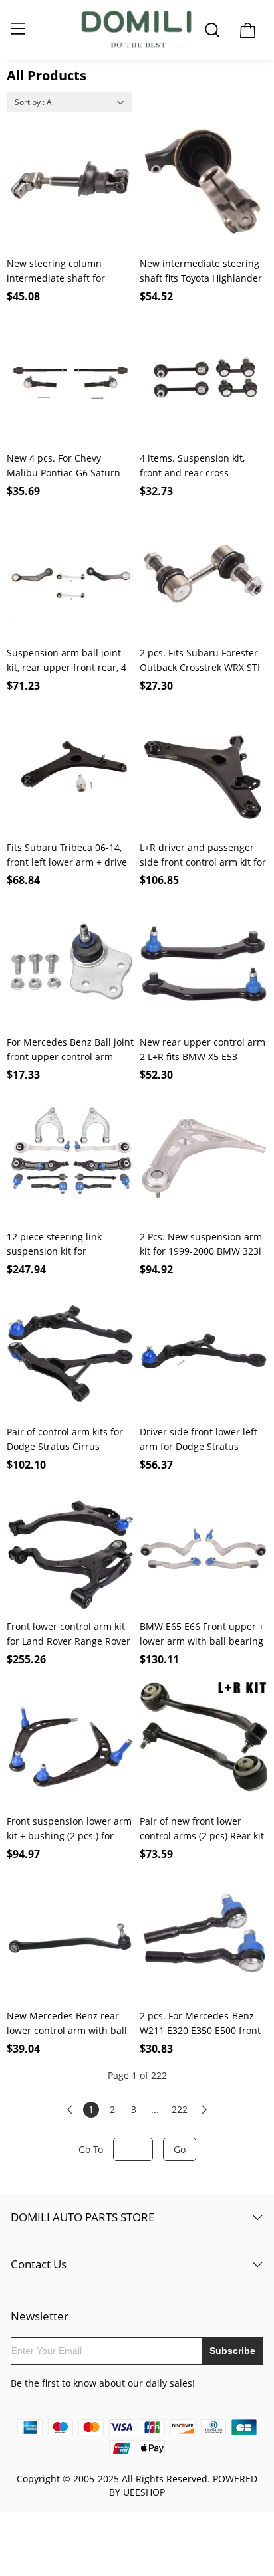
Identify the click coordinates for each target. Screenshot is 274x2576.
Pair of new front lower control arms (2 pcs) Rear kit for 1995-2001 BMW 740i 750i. (202, 1829)
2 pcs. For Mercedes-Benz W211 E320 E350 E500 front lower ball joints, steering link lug (200, 2024)
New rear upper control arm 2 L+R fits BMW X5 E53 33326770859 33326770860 (203, 1050)
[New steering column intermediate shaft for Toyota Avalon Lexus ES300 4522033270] (70, 186)
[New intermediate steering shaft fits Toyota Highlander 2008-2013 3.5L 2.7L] (204, 186)
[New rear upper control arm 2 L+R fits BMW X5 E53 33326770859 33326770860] (204, 965)
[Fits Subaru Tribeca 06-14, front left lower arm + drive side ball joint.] (70, 770)
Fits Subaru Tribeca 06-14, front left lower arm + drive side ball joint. (67, 855)
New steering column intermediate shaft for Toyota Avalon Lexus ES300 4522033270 (66, 271)
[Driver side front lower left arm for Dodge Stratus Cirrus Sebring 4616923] (204, 1354)
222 (180, 2109)
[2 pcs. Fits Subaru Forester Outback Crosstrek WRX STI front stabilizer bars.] (204, 575)
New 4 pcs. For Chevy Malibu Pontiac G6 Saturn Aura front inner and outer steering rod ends (66, 466)
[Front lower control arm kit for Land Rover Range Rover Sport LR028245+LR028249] (70, 1549)
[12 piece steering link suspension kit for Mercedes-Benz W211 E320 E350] (70, 1159)
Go (180, 2149)
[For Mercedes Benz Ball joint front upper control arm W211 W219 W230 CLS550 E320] (70, 965)
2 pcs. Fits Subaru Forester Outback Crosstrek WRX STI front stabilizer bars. (200, 661)
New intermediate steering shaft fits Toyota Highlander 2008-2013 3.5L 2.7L (201, 271)
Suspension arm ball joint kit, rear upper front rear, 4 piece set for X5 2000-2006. (67, 661)
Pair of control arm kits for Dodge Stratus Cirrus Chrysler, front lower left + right (65, 1440)
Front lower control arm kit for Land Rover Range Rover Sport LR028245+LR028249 (68, 1634)
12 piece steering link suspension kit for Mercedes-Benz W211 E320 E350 (67, 1244)
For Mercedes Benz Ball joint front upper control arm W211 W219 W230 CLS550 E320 (70, 1050)
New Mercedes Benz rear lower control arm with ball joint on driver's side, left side (67, 2024)
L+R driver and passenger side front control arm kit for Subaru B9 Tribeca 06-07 (203, 855)
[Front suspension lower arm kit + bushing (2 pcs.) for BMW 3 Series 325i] (70, 1744)
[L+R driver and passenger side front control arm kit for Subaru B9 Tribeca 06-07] (204, 770)
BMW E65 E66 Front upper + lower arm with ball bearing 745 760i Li (202, 1634)
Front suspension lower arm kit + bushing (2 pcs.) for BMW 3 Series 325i (69, 1829)
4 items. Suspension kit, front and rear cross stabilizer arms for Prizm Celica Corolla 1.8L (195, 466)
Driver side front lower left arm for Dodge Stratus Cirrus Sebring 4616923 (199, 1440)
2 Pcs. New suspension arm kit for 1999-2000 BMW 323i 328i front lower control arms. (201, 1244)
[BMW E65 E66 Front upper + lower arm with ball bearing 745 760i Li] (204, 1549)
